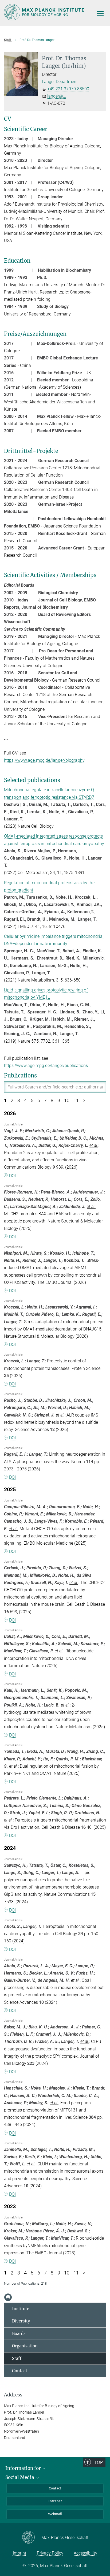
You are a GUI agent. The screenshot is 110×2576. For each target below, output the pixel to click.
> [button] (84, 1101)
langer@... (57, 96)
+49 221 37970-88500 (68, 89)
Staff (17, 2358)
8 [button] (52, 1101)
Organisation (25, 2346)
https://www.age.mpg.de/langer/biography (44, 760)
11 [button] (76, 1101)
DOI (12, 1176)
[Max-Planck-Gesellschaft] (32, 2538)
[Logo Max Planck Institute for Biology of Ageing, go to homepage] (45, 12)
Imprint (19, 2553)
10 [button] (67, 1101)
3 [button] (19, 1101)
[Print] (8, 2297)
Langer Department (60, 82)
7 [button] (45, 1101)
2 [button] (12, 1101)
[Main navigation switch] (100, 14)
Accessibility (85, 2553)
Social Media (20, 2477)
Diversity (21, 2321)
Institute (21, 2309)
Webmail (55, 2514)
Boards (19, 2334)
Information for (24, 2468)
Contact (20, 2371)
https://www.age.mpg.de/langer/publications (46, 1066)
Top (99, 2462)
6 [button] (39, 1101)
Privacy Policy (50, 2553)
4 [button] (25, 1101)
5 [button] (32, 1101)
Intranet (55, 2501)
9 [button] (59, 1101)
